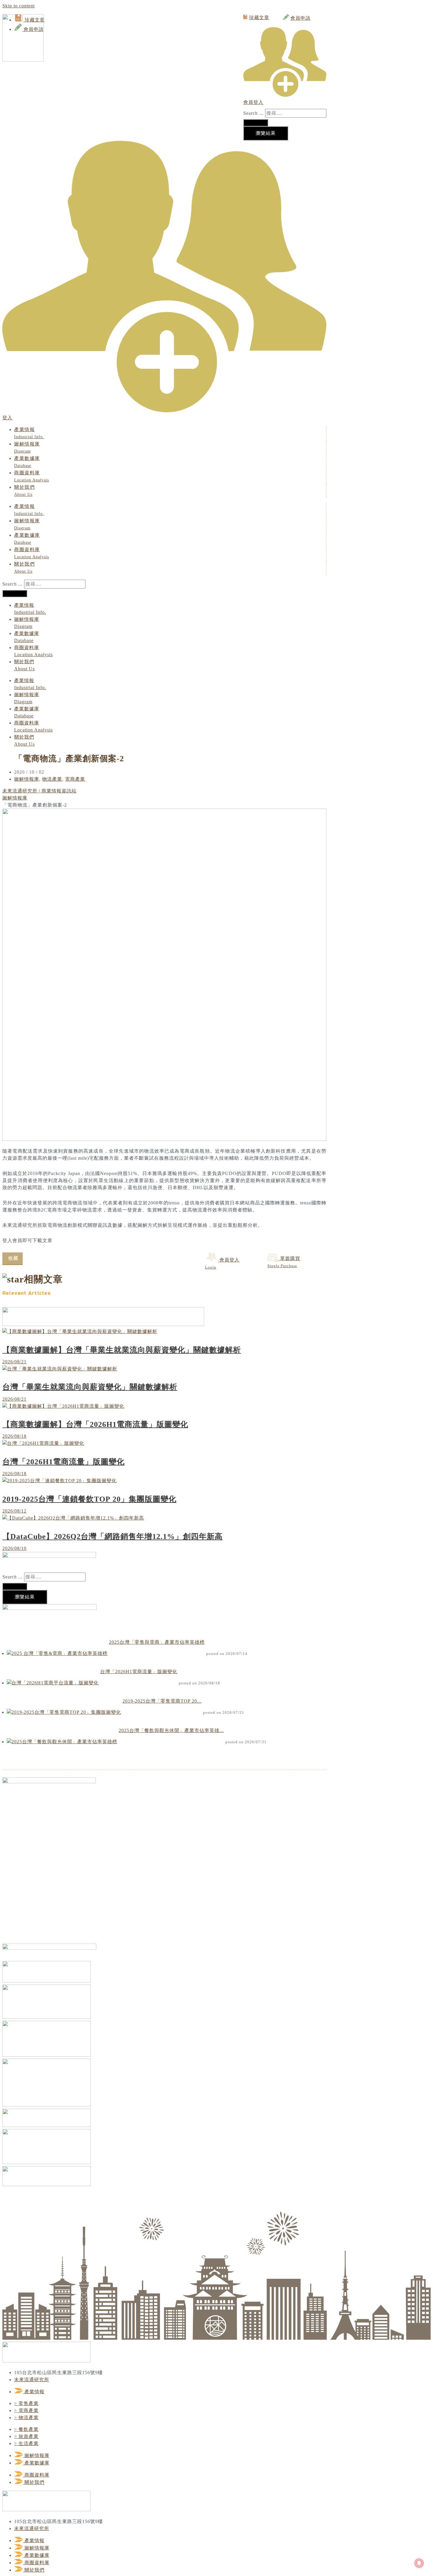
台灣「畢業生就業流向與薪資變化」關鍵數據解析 (90, 1387)
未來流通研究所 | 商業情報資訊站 (39, 791)
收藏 (13, 1258)
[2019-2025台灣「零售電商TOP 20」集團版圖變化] (64, 1712)
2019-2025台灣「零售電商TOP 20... (162, 1701)
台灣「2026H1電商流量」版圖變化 (63, 1462)
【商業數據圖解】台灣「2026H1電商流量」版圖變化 (95, 1424)
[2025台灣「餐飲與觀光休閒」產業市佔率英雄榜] (62, 1742)
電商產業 (75, 779)
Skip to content (19, 6)
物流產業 (52, 779)
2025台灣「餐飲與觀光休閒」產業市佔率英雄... (171, 1730)
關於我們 (24, 491)
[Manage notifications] (419, 2563)
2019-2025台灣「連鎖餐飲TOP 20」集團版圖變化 (89, 1499)
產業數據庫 (27, 462)
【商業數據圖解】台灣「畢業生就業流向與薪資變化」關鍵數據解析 (122, 1350)
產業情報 (29, 433)
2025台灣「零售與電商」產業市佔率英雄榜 (157, 1642)
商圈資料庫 (32, 476)
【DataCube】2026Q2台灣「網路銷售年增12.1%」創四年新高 (113, 1537)
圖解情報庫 (27, 447)
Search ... (253, 113)
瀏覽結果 (266, 133)
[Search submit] (256, 123)
